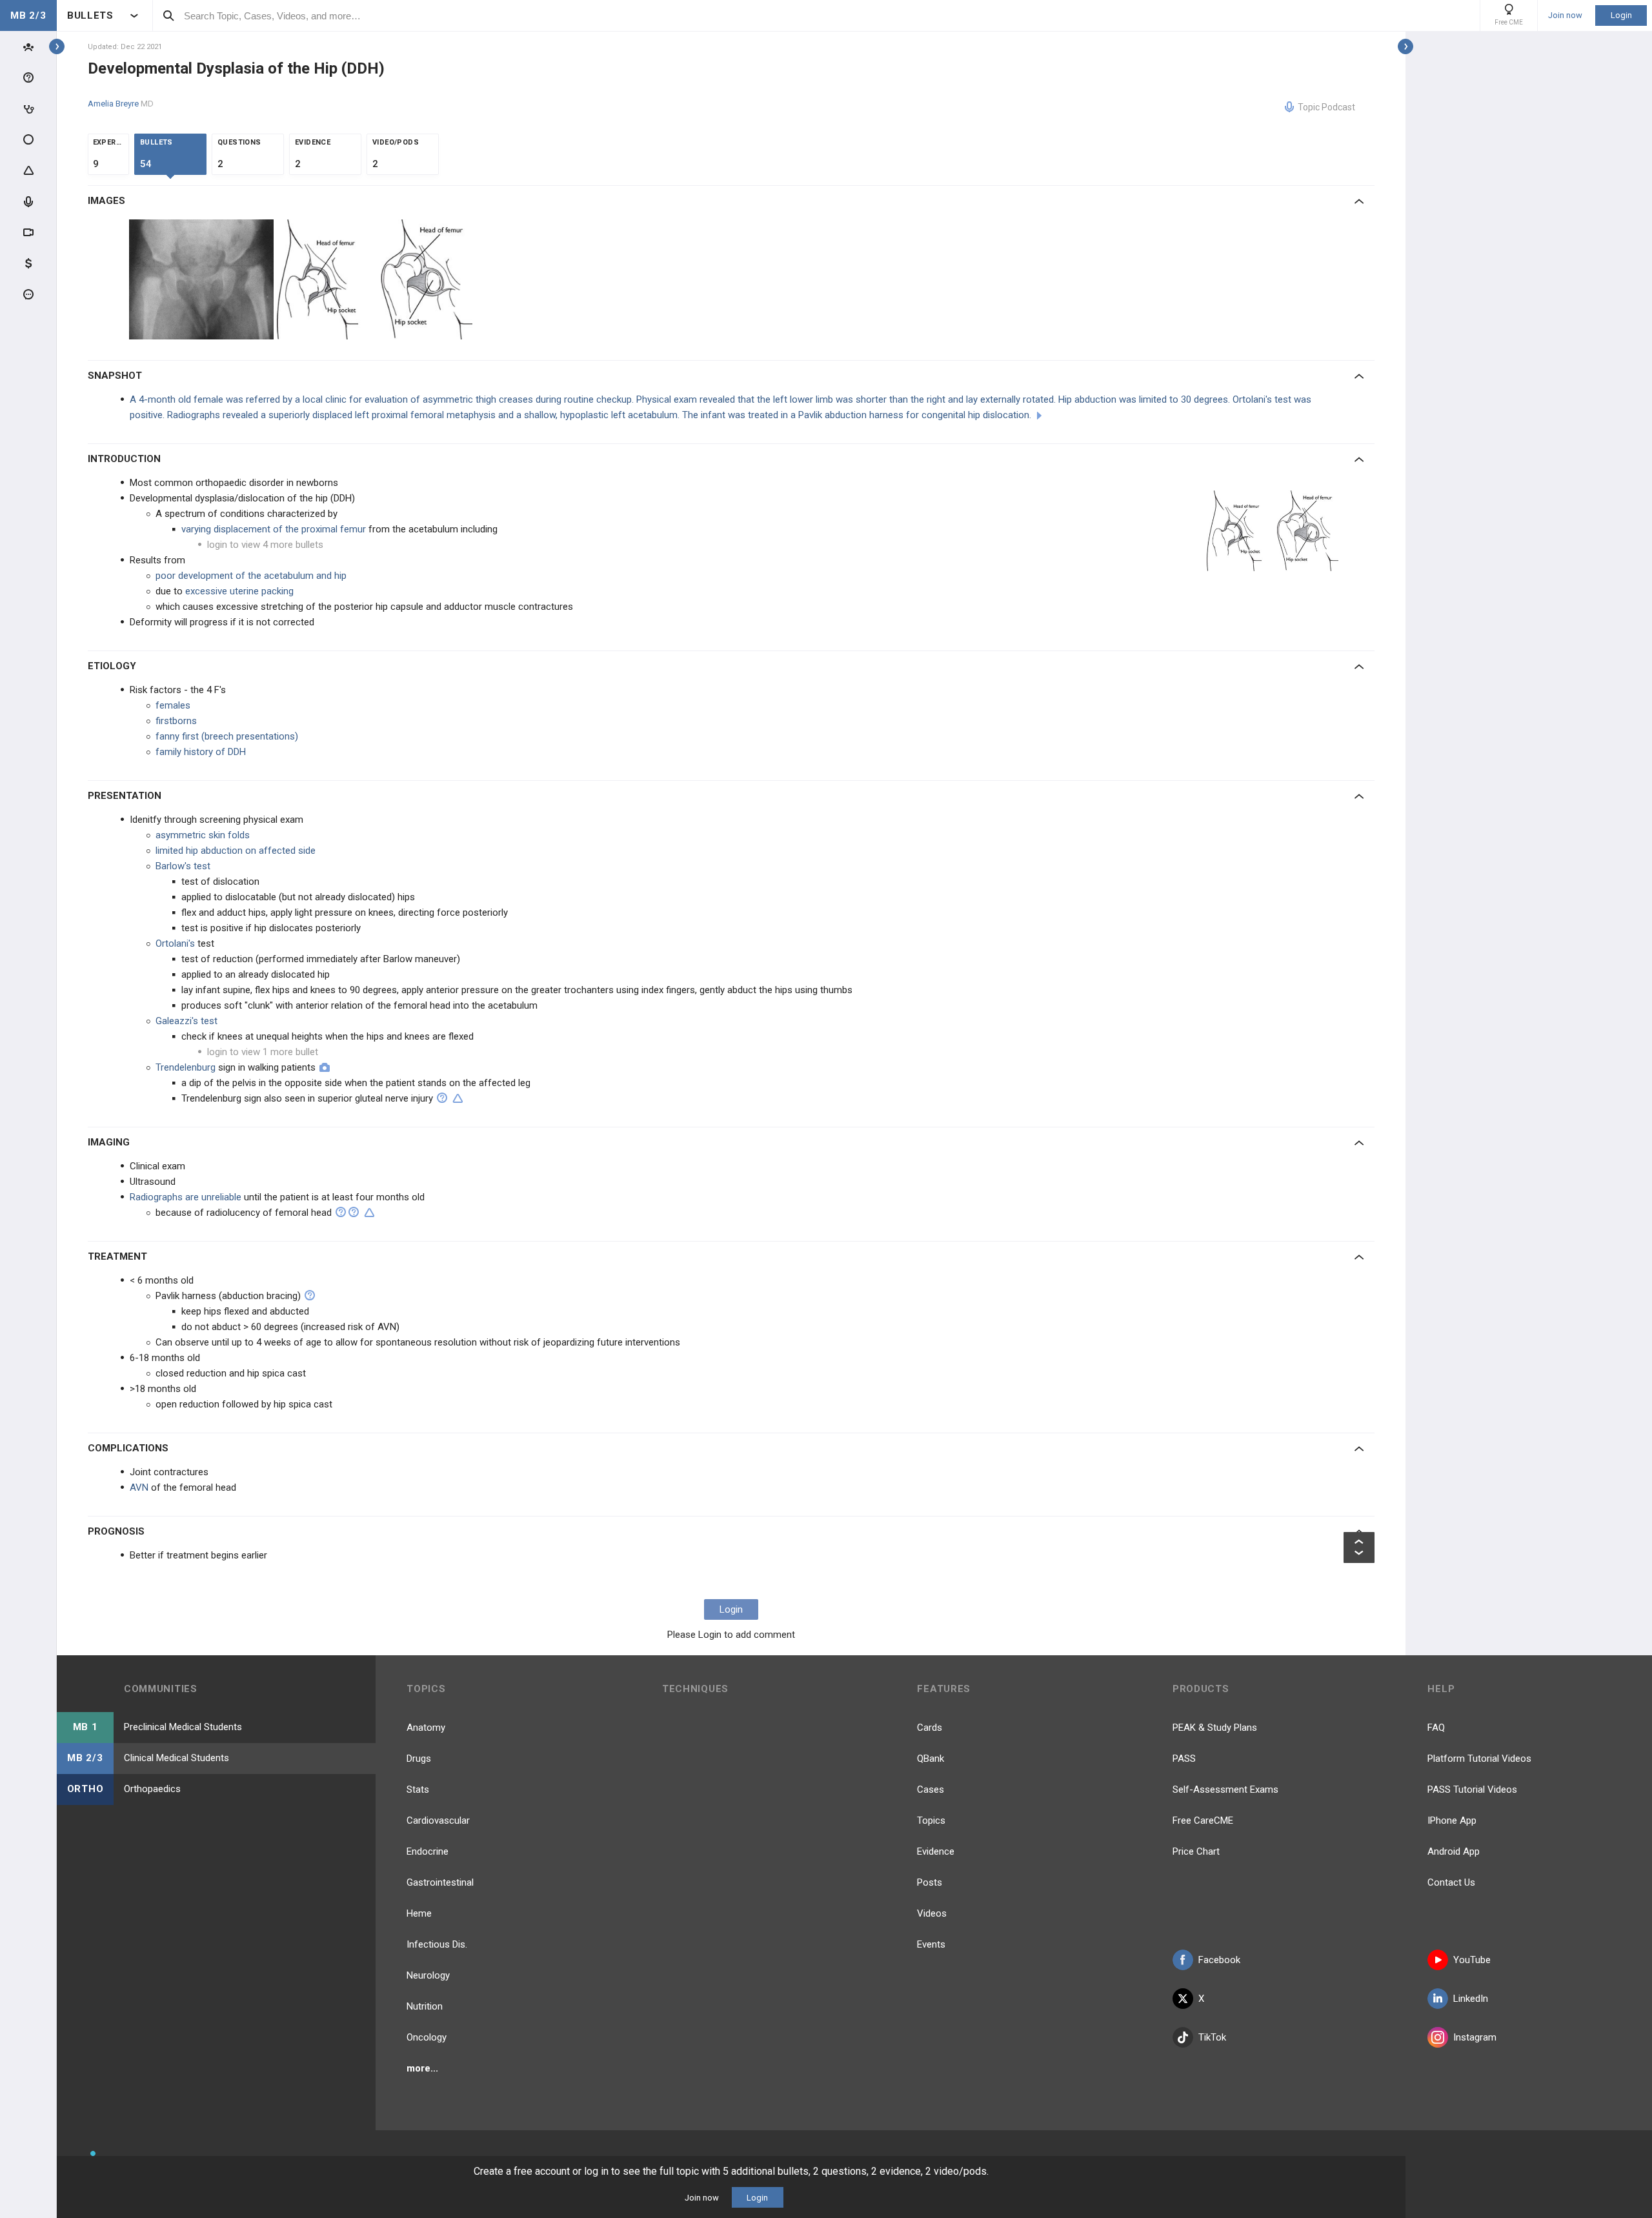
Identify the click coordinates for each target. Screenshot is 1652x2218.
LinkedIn (1471, 1999)
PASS (1184, 1759)
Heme (419, 1913)
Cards (930, 1728)
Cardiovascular (438, 1820)
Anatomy (426, 1728)
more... (422, 2068)
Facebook (1219, 1960)
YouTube (1472, 1960)
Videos (932, 1913)
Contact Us (1451, 1882)
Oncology (427, 2037)
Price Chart (1196, 1851)
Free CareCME (1203, 1820)
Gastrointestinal (440, 1882)
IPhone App (1452, 1820)
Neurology (428, 1975)
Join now (1565, 15)
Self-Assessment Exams (1225, 1790)
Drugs (419, 1759)
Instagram (1475, 2037)
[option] (203, 279)
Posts (930, 1882)
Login (1621, 15)
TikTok (1212, 2037)
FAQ (1436, 1728)
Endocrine (428, 1851)
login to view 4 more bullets (265, 545)
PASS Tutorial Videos (1472, 1790)
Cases (931, 1790)
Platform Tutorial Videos (1479, 1759)
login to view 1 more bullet (263, 1052)
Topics (931, 1820)
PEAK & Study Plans (1215, 1728)
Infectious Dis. (437, 1944)
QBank (931, 1759)
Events (931, 1944)
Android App (1454, 1851)
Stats (418, 1790)
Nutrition (425, 2006)
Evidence (936, 1851)
